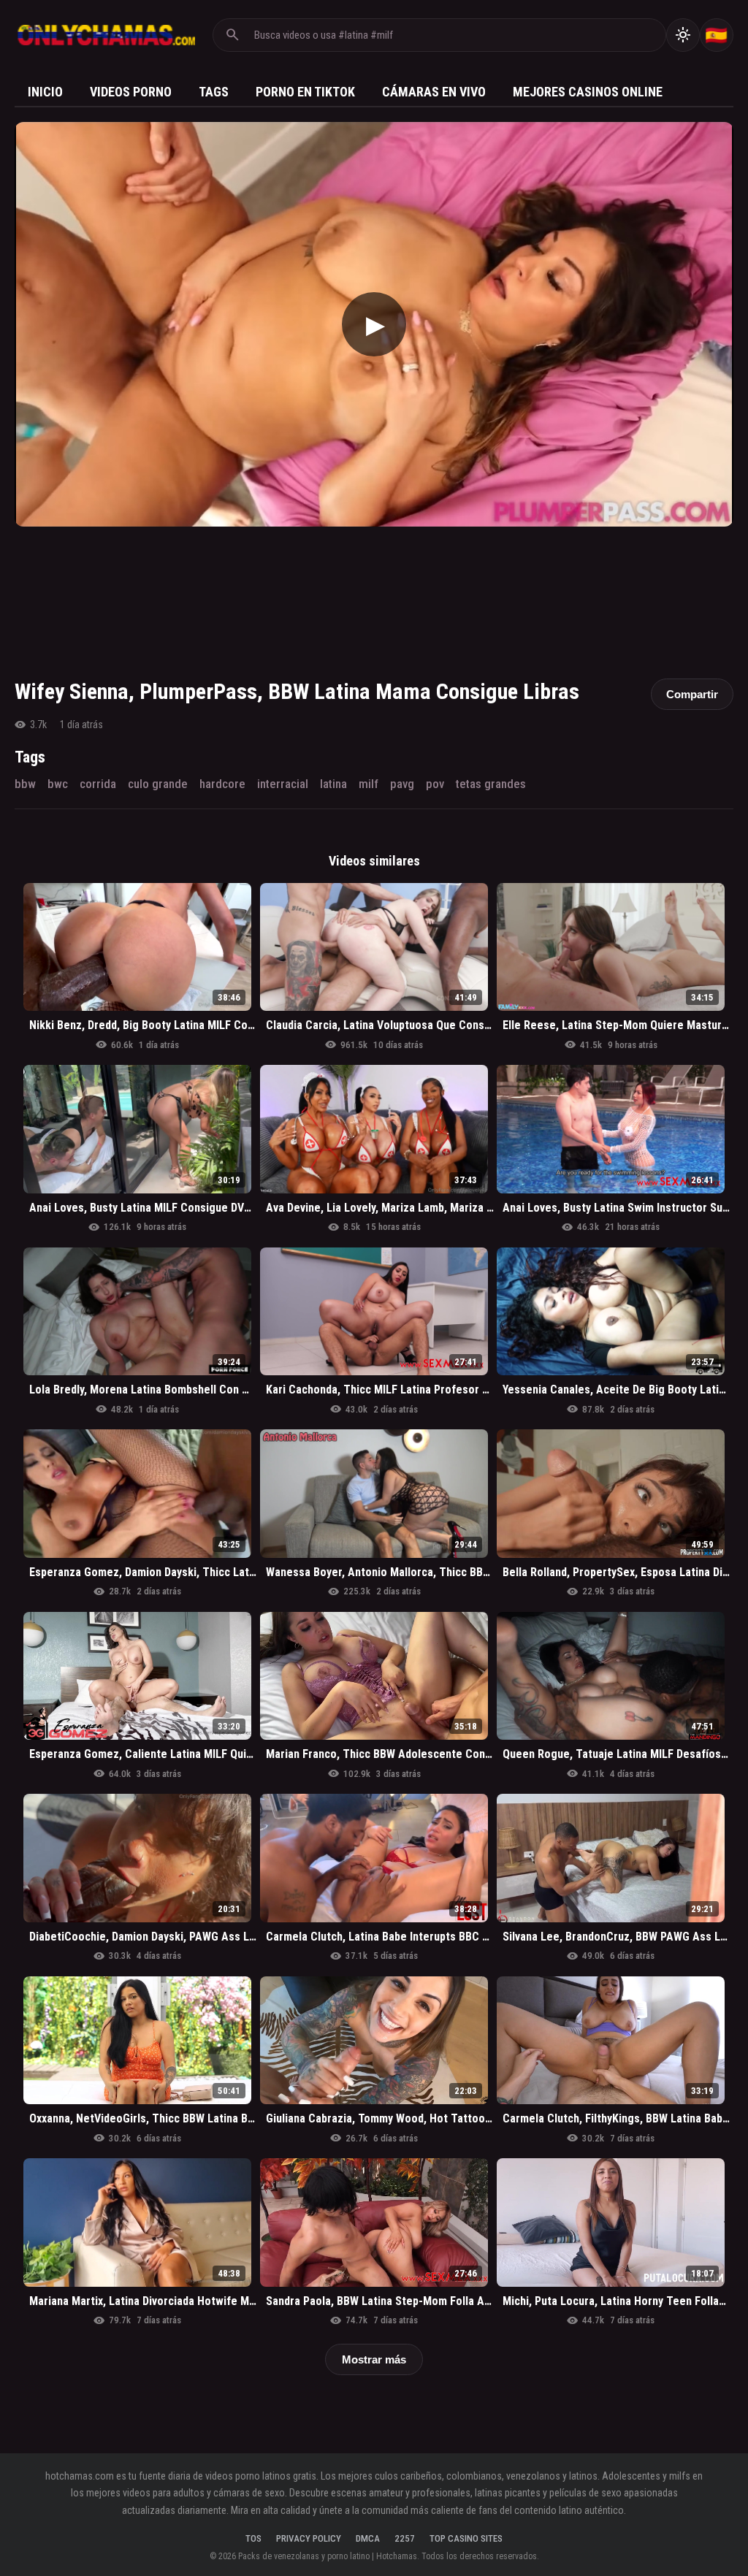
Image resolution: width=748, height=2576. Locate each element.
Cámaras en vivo (434, 92)
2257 (405, 2538)
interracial (283, 784)
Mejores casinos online (588, 92)
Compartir (692, 694)
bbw (25, 784)
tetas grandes (491, 784)
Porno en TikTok (305, 92)
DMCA (368, 2538)
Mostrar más (374, 2359)
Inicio (45, 92)
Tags (214, 92)
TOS (253, 2538)
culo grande (158, 784)
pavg (402, 784)
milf (369, 784)
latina (333, 784)
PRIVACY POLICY (309, 2538)
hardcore (222, 784)
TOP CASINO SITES (466, 2538)
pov (435, 784)
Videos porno (131, 92)
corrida (98, 784)
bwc (58, 784)
